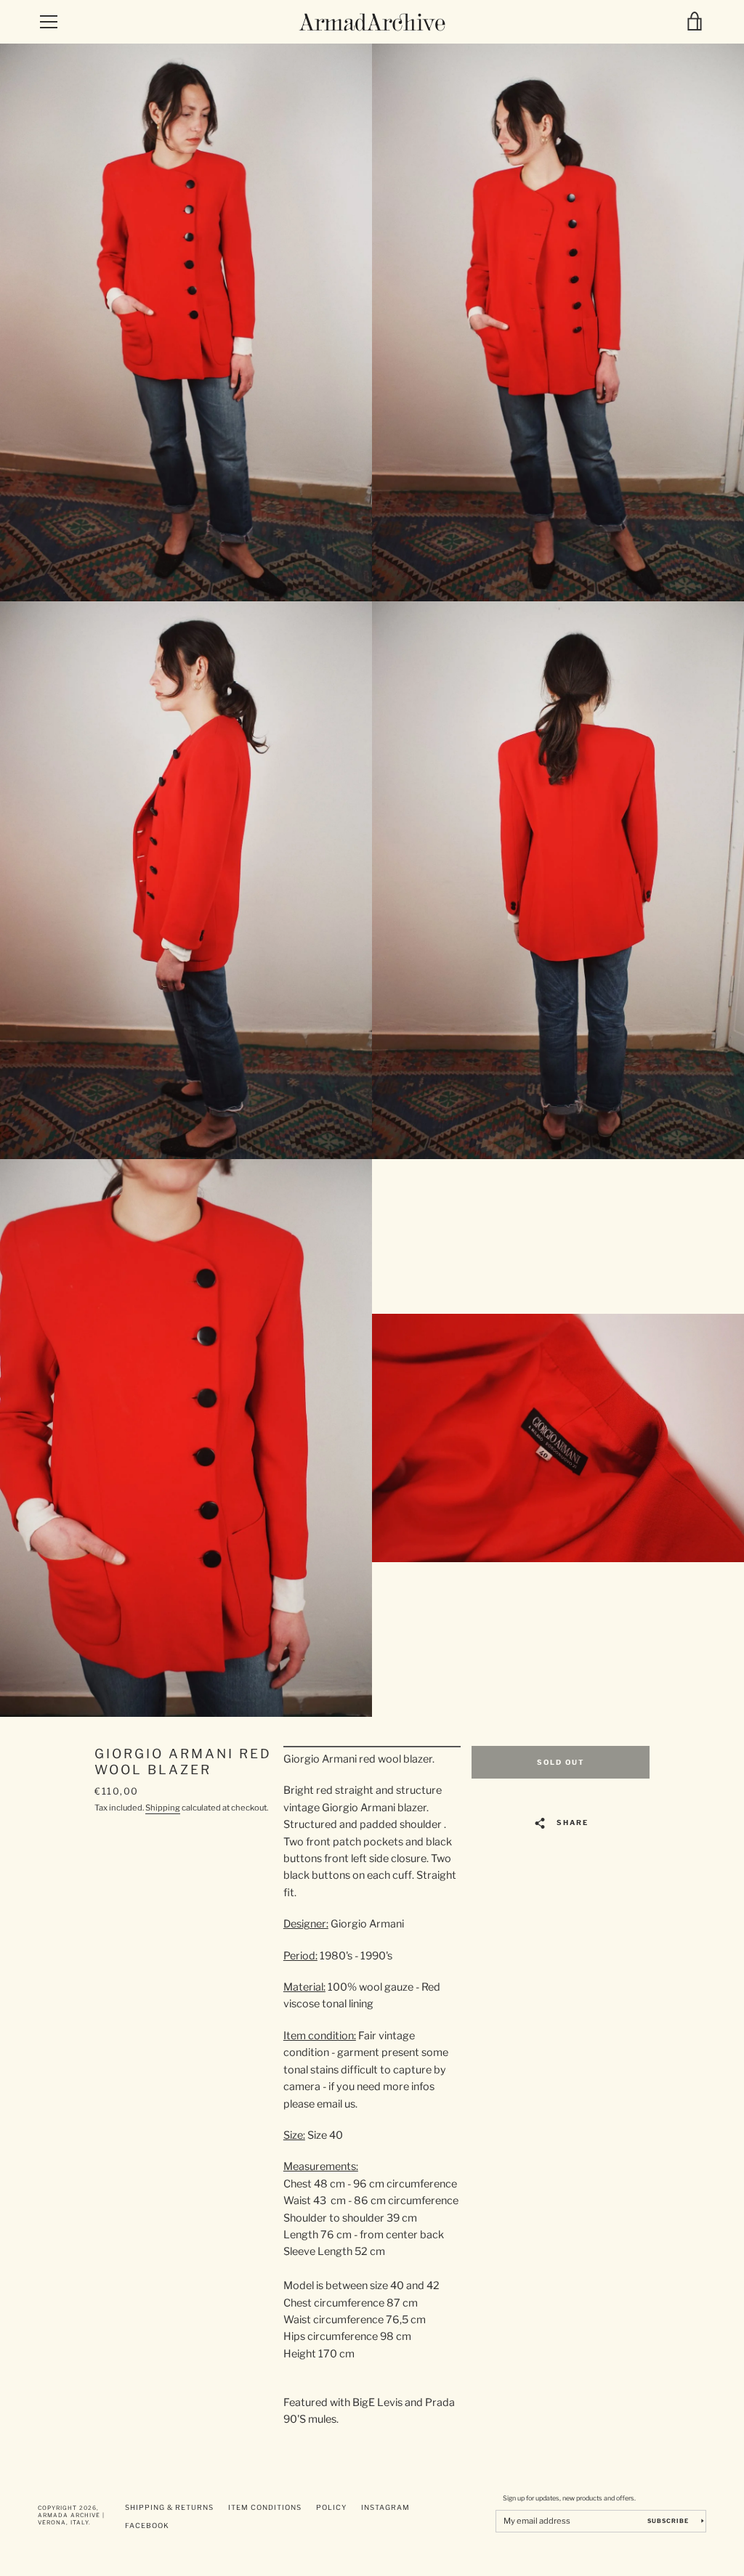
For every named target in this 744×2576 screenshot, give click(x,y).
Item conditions (265, 2507)
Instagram (385, 2507)
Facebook (147, 2526)
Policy (331, 2507)
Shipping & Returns (169, 2507)
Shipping (163, 1808)
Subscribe (669, 2521)
